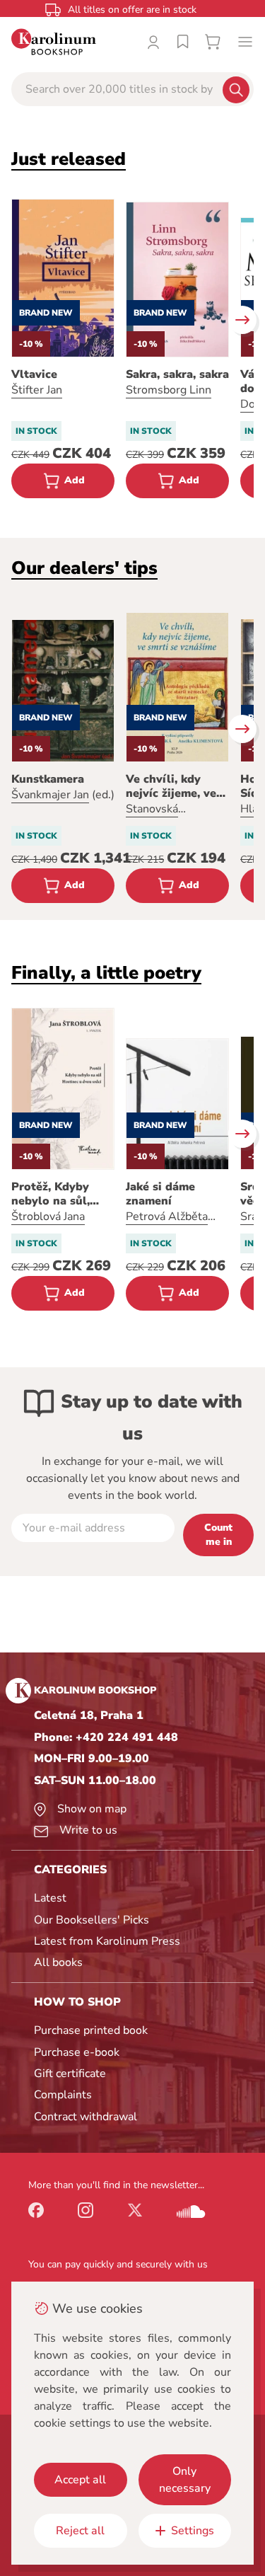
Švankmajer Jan (50, 795)
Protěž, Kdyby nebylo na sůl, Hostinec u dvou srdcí (57, 1194)
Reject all (80, 2531)
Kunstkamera (48, 779)
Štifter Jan (37, 390)
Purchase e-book (77, 2052)
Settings (193, 2531)
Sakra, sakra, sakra (177, 374)
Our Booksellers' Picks (92, 1920)
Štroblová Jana (48, 1217)
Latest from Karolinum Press (107, 1941)
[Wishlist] (183, 42)
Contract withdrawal (86, 2117)
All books (58, 1962)
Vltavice (34, 374)
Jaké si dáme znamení (160, 1194)
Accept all (80, 2480)
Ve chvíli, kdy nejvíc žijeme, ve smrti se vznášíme (175, 786)
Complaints (63, 2095)
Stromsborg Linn (169, 390)
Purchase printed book (91, 2030)
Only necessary (185, 2480)
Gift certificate (70, 2074)
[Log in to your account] (153, 42)
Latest (50, 1898)
